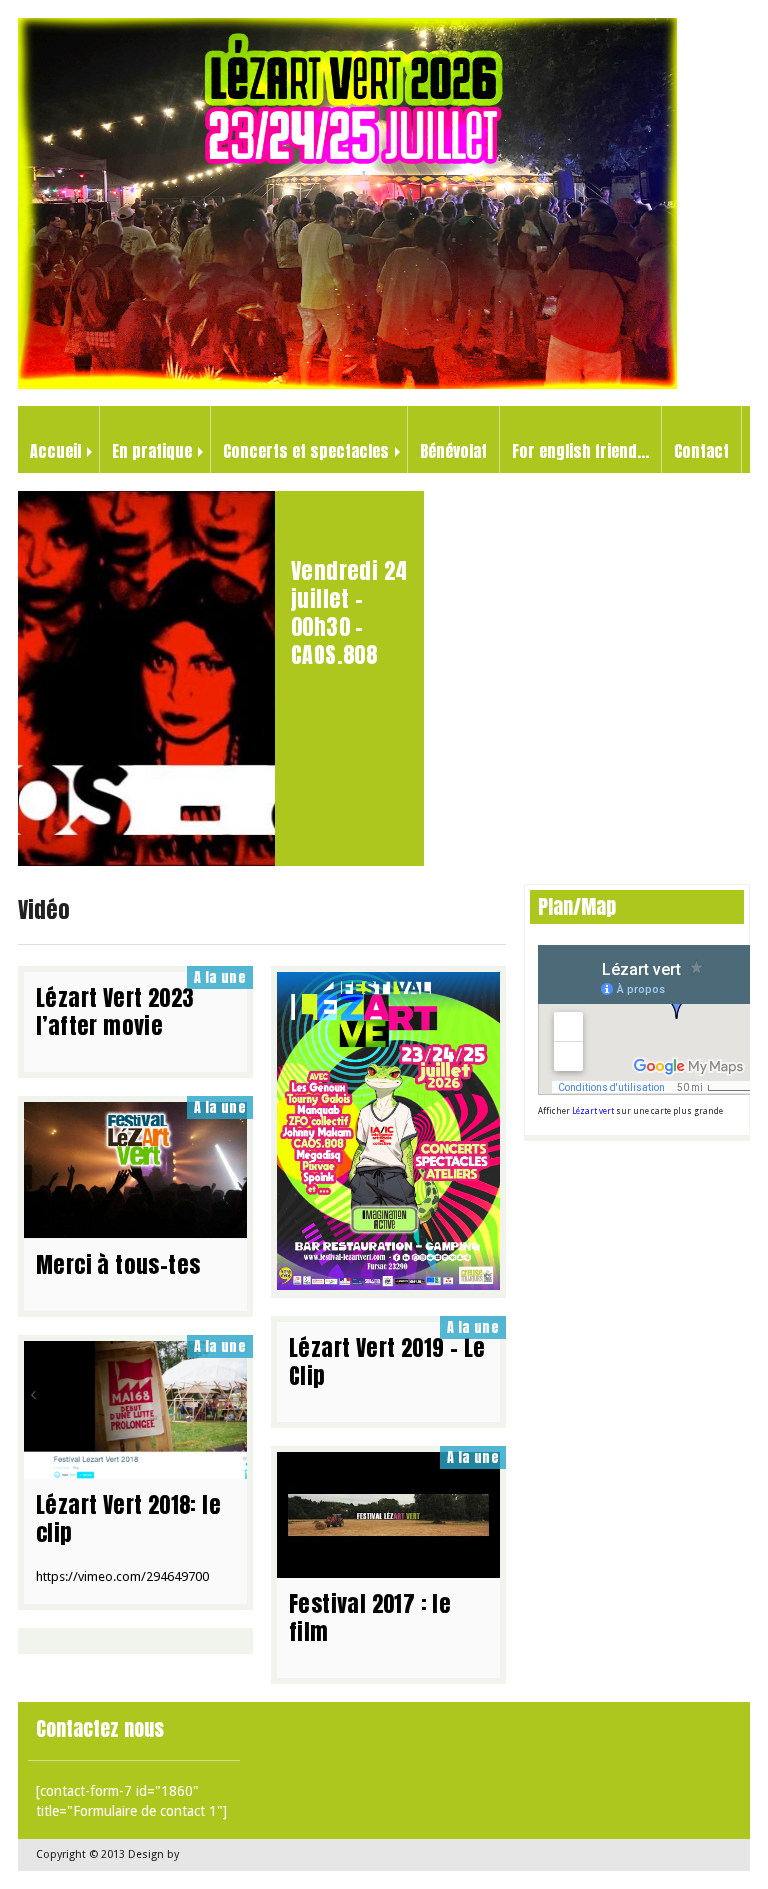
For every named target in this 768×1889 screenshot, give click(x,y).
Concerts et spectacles (306, 451)
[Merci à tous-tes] (135, 1228)
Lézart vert (593, 1111)
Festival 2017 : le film (370, 1617)
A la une (220, 977)
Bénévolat (453, 451)
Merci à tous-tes (118, 1264)
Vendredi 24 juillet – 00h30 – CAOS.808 (349, 612)
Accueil (55, 451)
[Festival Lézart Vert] (347, 384)
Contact (701, 451)
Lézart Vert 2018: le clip (128, 1518)
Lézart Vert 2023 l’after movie (115, 1011)
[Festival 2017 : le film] (388, 1568)
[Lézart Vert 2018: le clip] (135, 1469)
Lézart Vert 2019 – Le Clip (387, 1361)
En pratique (152, 451)
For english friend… (580, 451)
